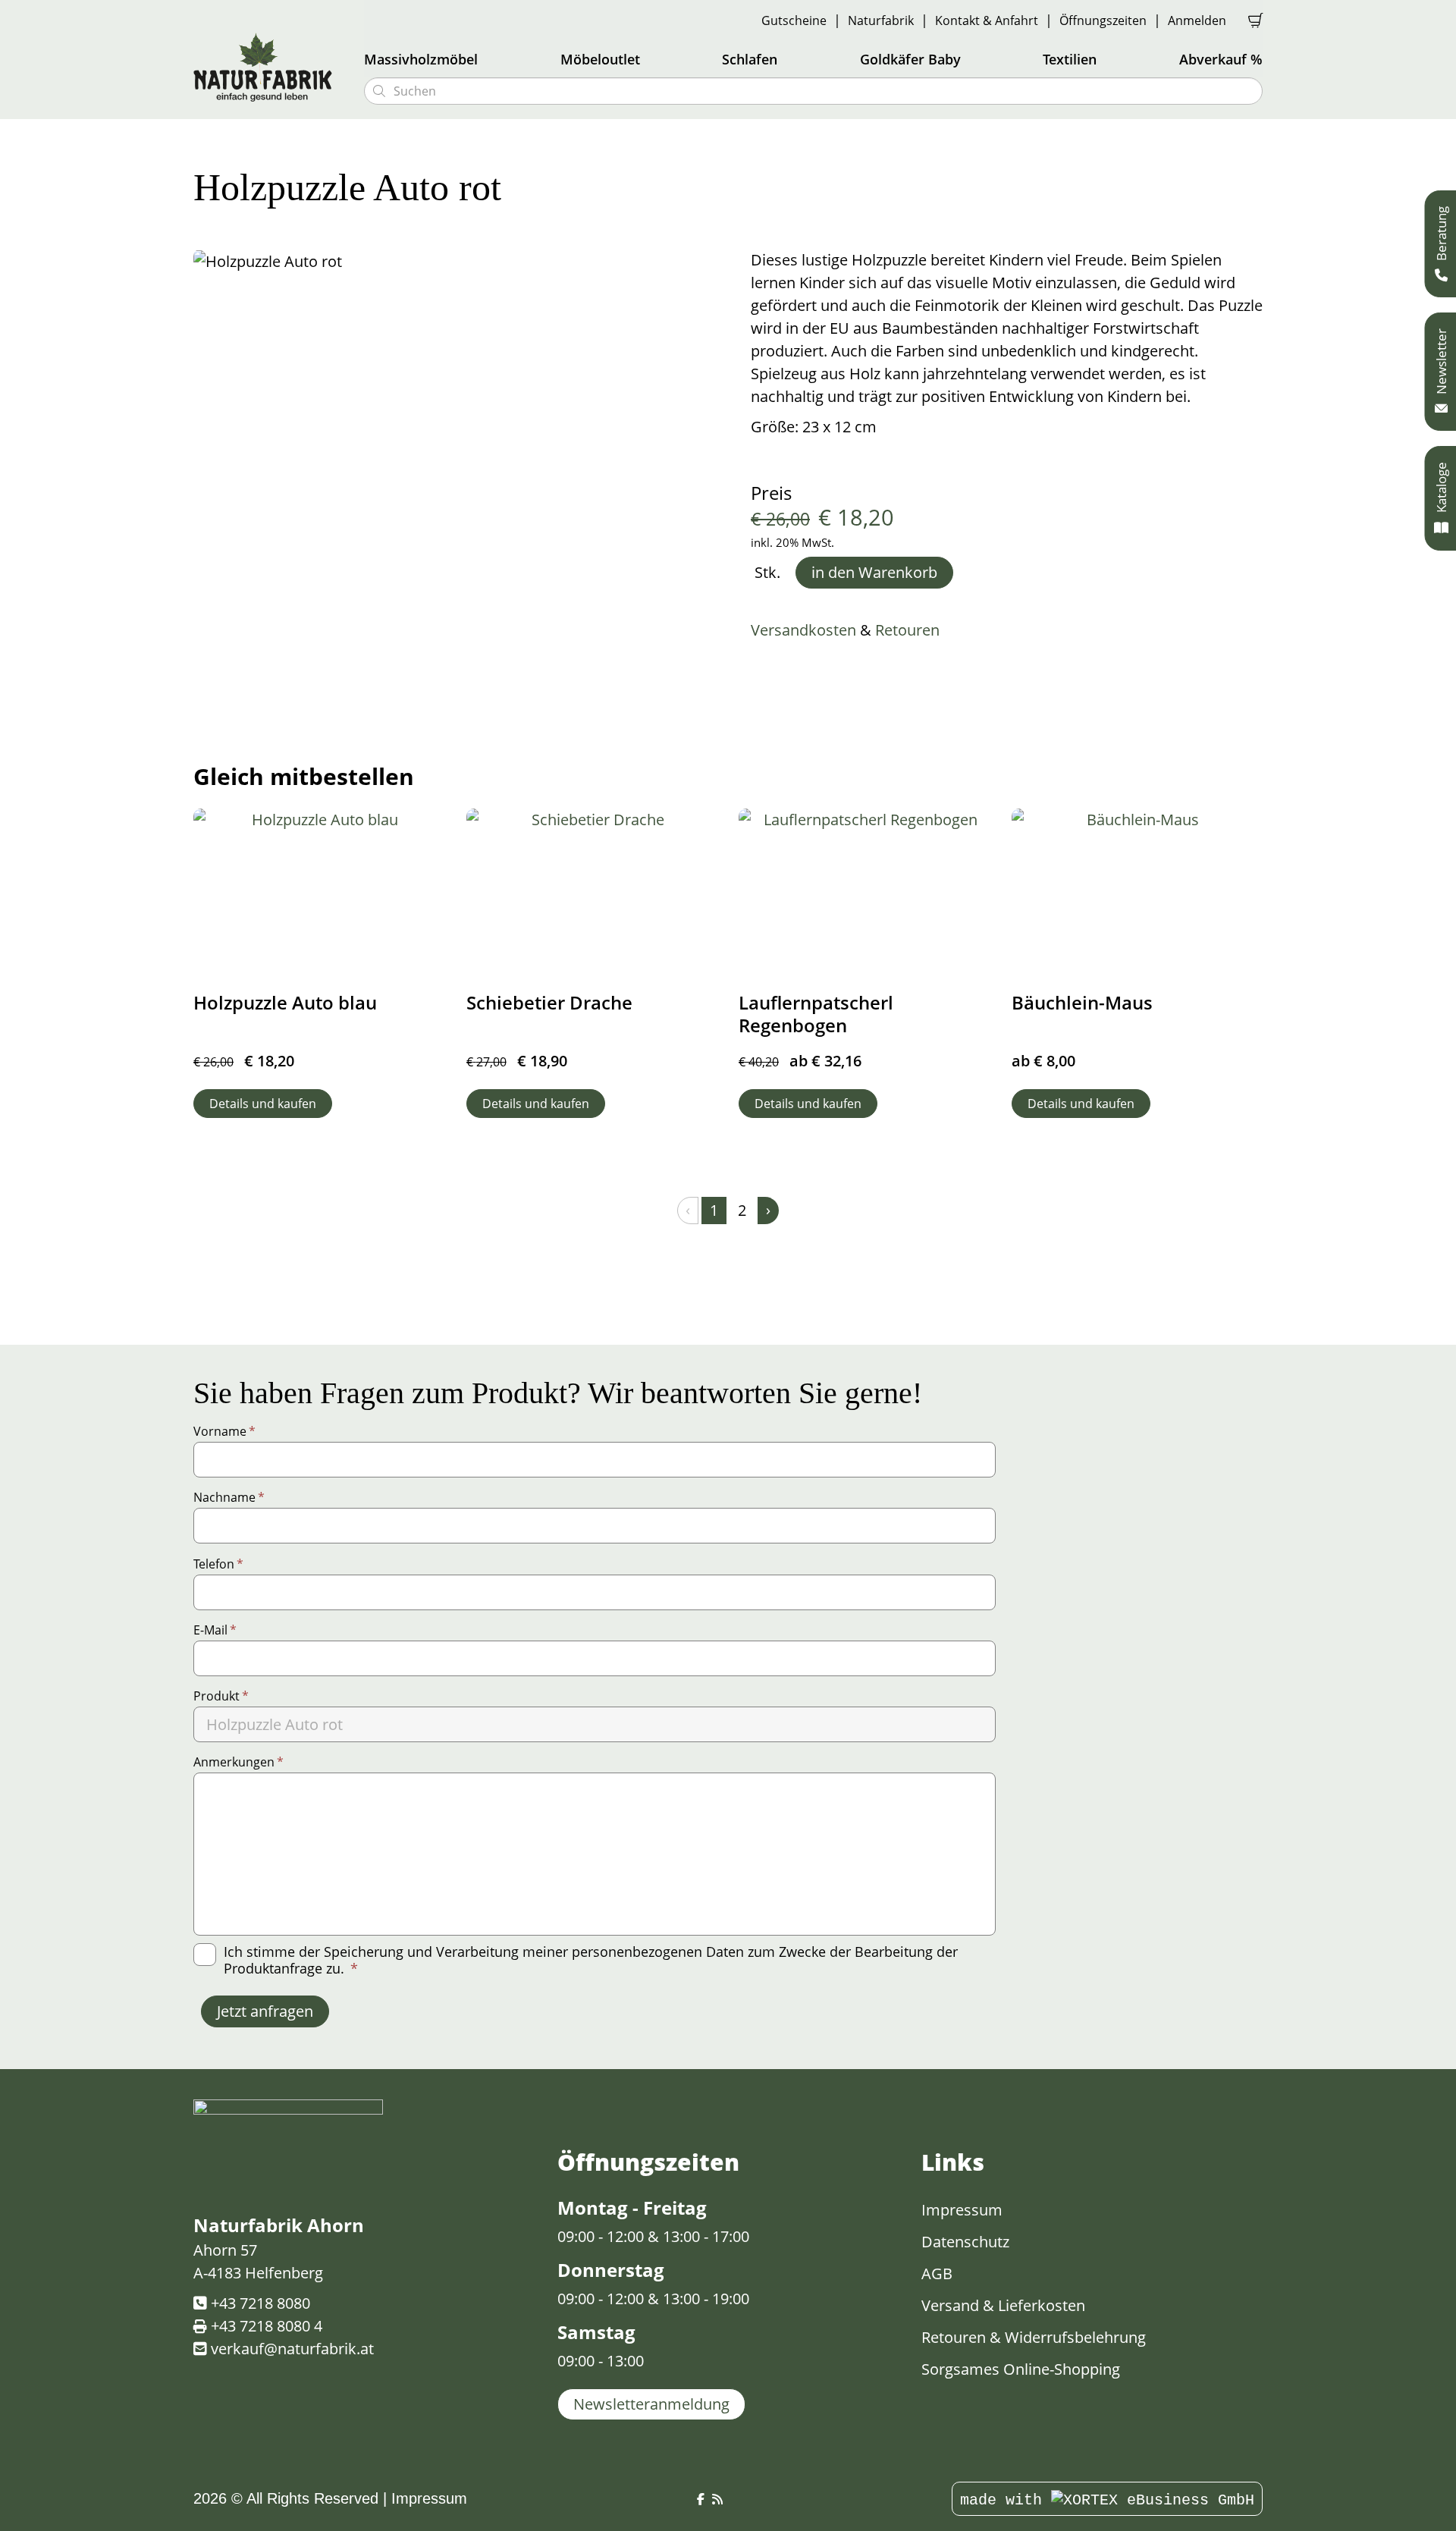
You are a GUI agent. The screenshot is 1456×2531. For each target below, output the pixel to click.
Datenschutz (965, 2242)
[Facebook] (701, 2500)
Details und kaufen (263, 1104)
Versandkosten (803, 630)
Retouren (907, 630)
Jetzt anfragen (265, 2011)
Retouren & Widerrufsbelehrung (1034, 2337)
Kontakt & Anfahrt (987, 20)
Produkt (221, 1696)
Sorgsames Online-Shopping (1021, 2369)
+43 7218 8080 (260, 2303)
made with (1006, 2500)
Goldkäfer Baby (910, 59)
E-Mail (215, 1630)
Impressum (962, 2210)
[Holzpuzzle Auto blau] (319, 892)
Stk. (767, 573)
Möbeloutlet (600, 59)
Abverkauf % (1221, 59)
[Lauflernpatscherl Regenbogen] (864, 892)
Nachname (229, 1497)
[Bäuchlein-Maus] (1137, 892)
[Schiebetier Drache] (592, 892)
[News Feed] (717, 2500)
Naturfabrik (881, 20)
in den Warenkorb (874, 572)
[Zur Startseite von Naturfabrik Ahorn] (269, 67)
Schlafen (750, 59)
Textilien (1070, 59)
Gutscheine (794, 20)
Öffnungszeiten (1103, 20)
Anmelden (1197, 20)
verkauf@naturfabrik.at (292, 2349)
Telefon (218, 1564)
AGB (937, 2274)
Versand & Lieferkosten (1003, 2305)
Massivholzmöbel (421, 59)
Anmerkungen (238, 1762)
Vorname (224, 1431)
